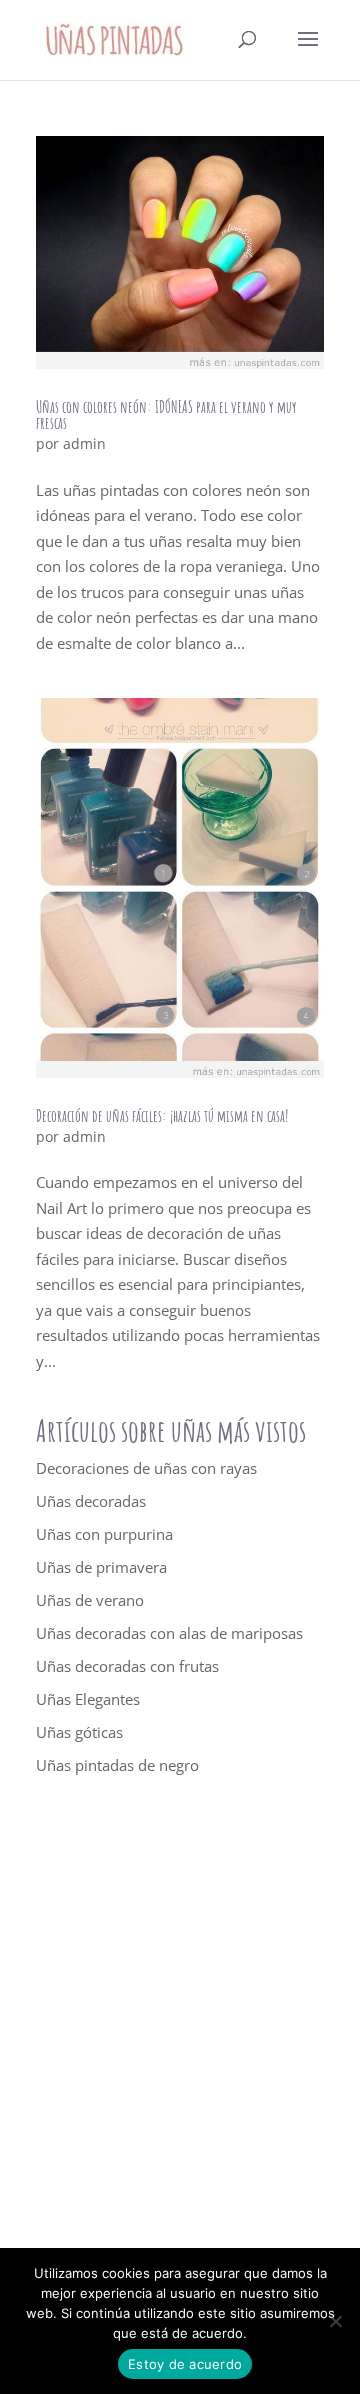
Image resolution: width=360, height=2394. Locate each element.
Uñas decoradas (91, 1501)
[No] (335, 2321)
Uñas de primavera (101, 1567)
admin (84, 443)
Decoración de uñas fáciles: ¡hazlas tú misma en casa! (162, 1116)
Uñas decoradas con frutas (127, 1666)
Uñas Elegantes (88, 1699)
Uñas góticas (79, 1732)
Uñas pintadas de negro (117, 1765)
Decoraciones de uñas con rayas (146, 1468)
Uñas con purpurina (104, 1534)
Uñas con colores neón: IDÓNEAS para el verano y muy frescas (166, 415)
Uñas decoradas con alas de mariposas (169, 1633)
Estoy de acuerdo (185, 2364)
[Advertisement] (180, 2040)
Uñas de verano (90, 1600)
